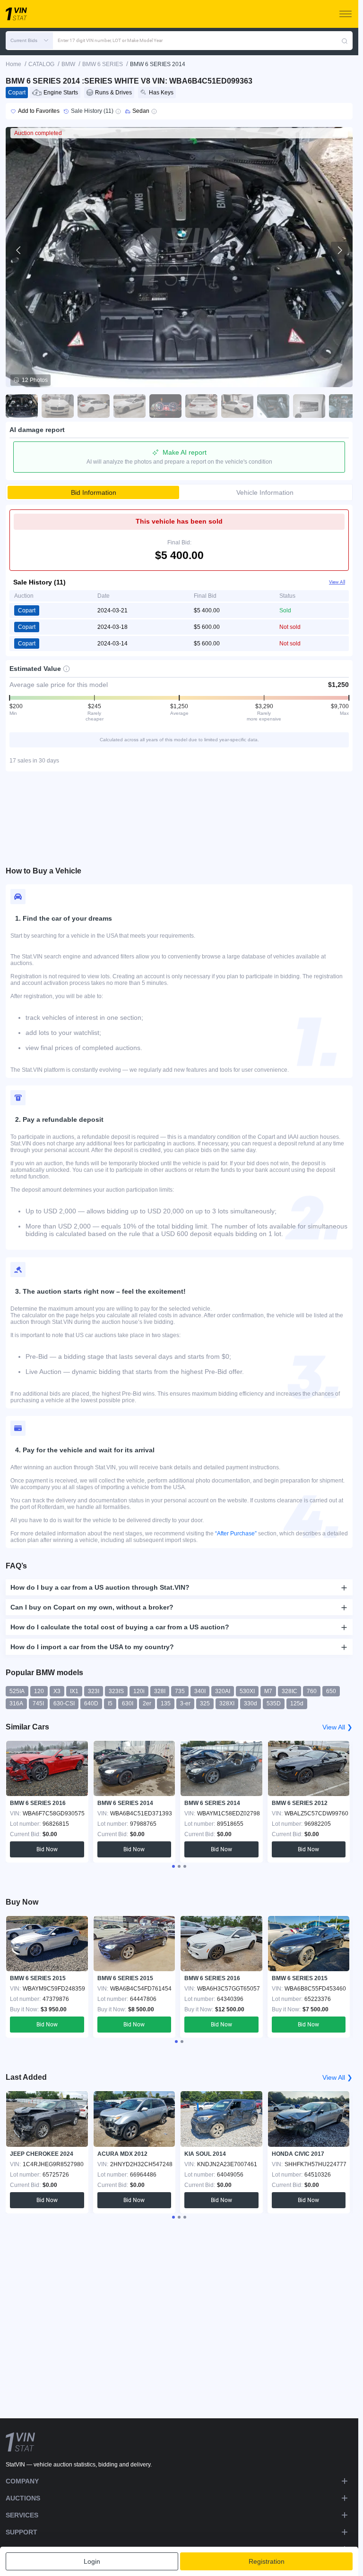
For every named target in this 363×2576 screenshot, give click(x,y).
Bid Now (47, 1849)
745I (38, 1703)
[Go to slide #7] (237, 406)
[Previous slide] (19, 250)
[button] (29, 41)
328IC (290, 1691)
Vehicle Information (265, 492)
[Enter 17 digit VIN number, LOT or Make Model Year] (345, 41)
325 (205, 1703)
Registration (267, 2561)
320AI (223, 1691)
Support (22, 2532)
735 (180, 1691)
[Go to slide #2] (58, 406)
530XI (247, 1691)
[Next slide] (339, 250)
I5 (110, 1703)
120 (39, 1691)
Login (92, 2561)
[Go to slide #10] (345, 406)
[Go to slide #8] (273, 406)
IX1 (74, 1691)
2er (147, 1703)
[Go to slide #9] (309, 406)
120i (139, 1691)
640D (91, 1703)
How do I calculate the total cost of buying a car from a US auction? (120, 1627)
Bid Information (94, 492)
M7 (268, 1691)
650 (331, 1691)
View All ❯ (337, 1727)
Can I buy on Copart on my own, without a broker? (92, 1607)
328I (160, 1691)
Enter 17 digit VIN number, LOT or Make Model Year (110, 40)
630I (128, 1703)
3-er (185, 1703)
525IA (17, 1691)
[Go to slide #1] (22, 406)
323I (94, 1691)
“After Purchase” (236, 1534)
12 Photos (35, 380)
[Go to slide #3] (94, 406)
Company (22, 2481)
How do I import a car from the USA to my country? (92, 1647)
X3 (57, 1691)
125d (297, 1703)
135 (166, 1703)
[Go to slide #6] (201, 406)
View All (337, 582)
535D (274, 1703)
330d (251, 1703)
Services (22, 2515)
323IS (116, 1691)
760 (312, 1691)
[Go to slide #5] (165, 406)
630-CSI (64, 1703)
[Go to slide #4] (130, 406)
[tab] (173, 1866)
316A (16, 1703)
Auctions (23, 2498)
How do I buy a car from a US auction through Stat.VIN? (100, 1587)
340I (200, 1691)
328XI (227, 1703)
